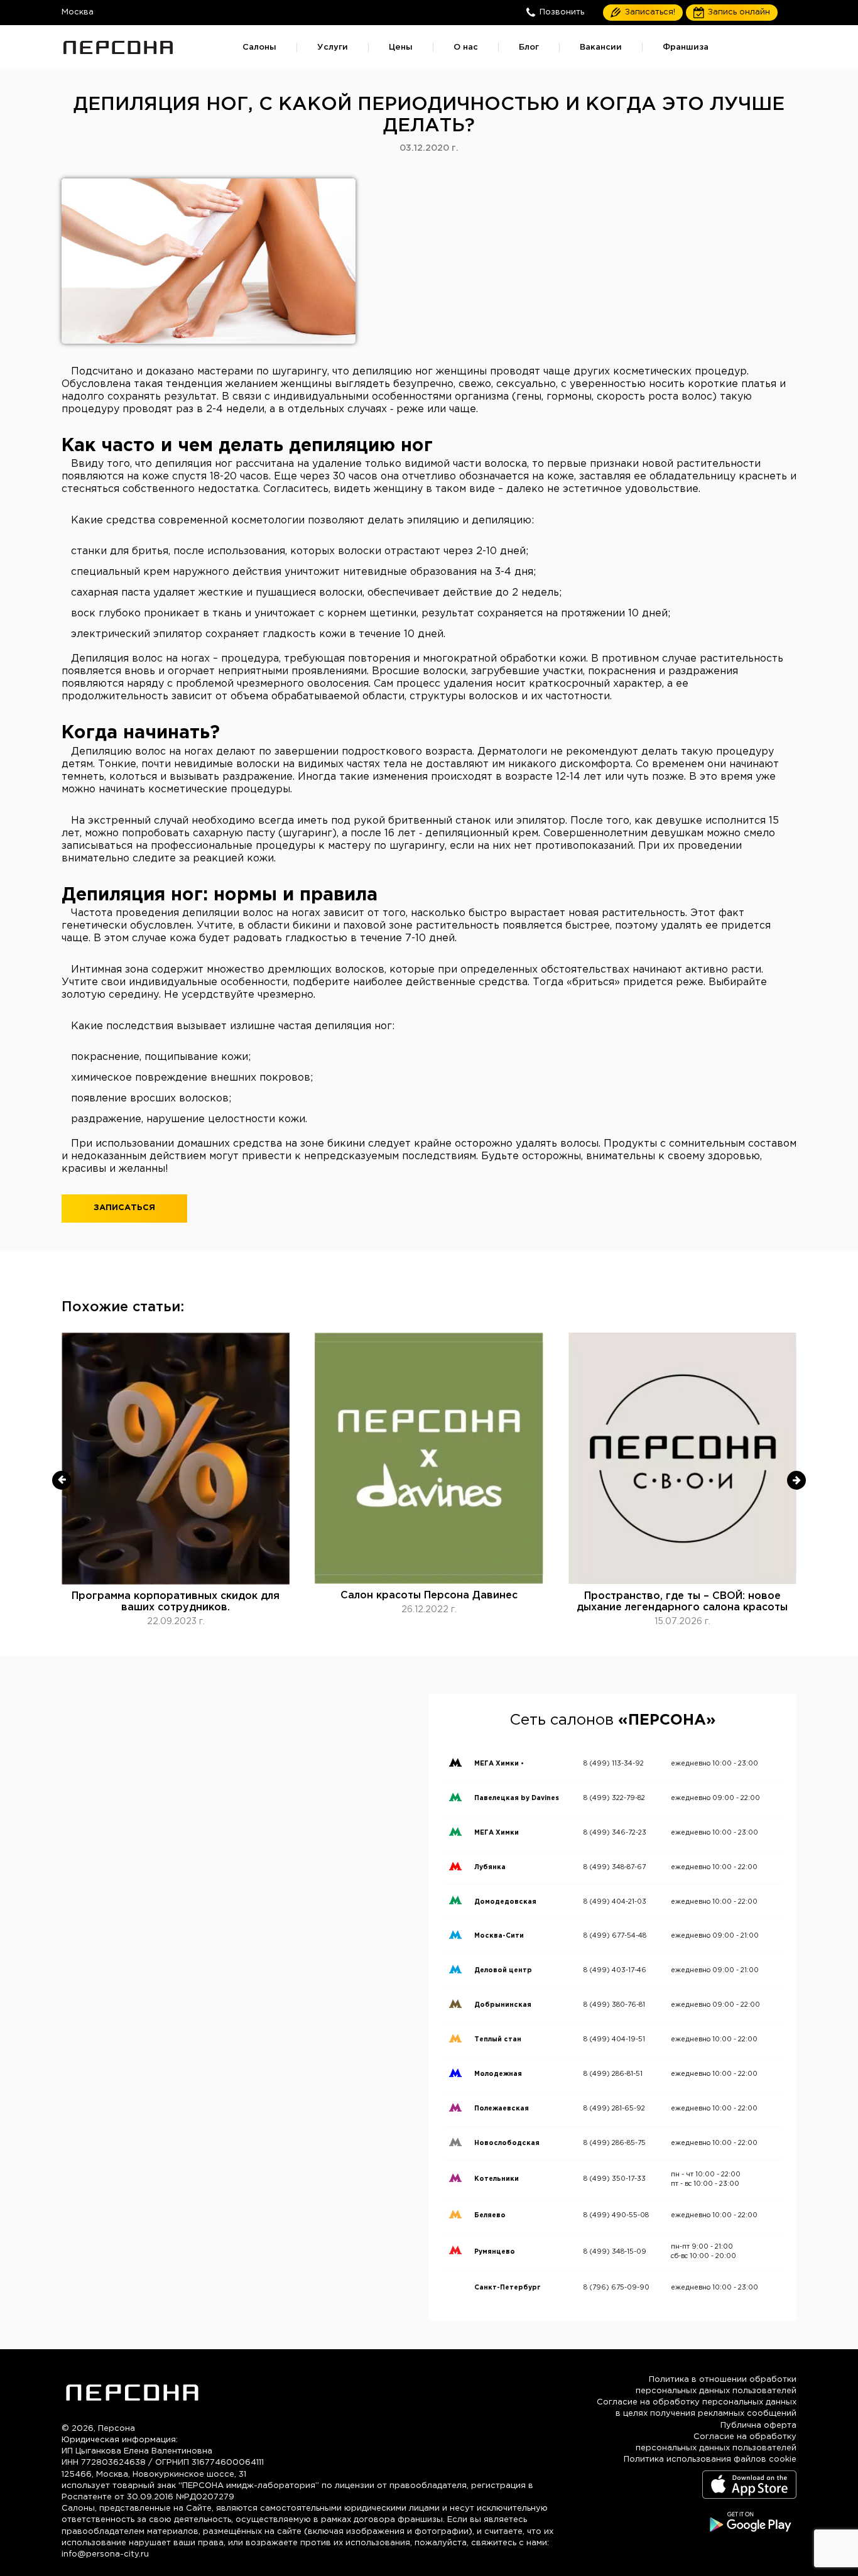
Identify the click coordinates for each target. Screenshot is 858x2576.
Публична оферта (758, 2426)
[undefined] (62, 1480)
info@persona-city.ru (105, 2554)
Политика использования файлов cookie (710, 2459)
